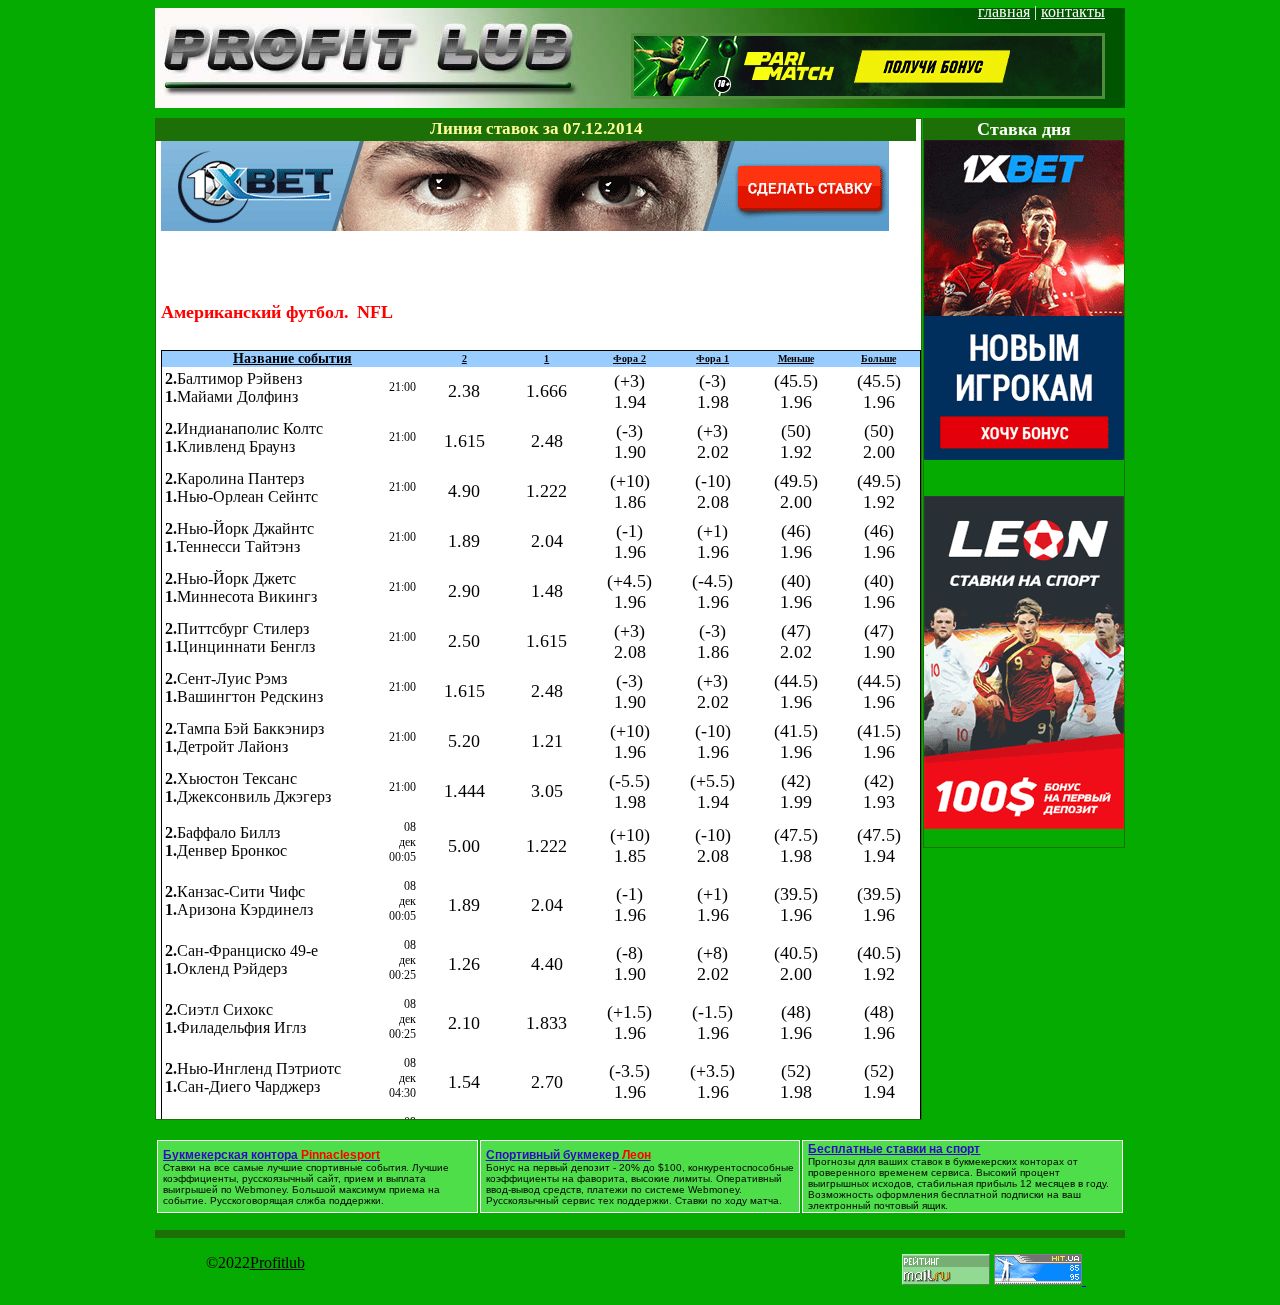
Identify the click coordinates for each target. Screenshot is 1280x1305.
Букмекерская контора (271, 1155)
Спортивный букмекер (568, 1155)
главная (1004, 11)
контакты (1073, 11)
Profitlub (277, 1262)
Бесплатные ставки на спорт (894, 1149)
